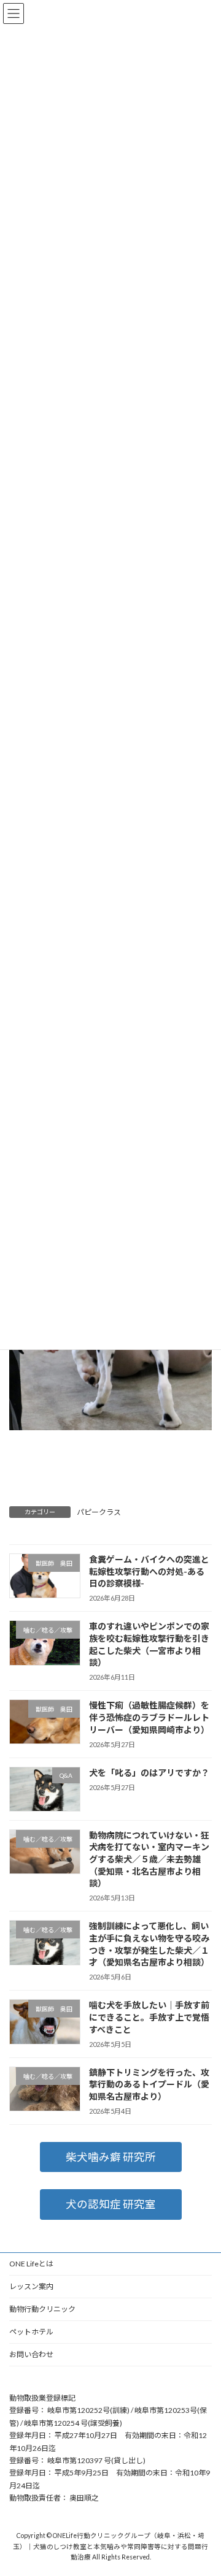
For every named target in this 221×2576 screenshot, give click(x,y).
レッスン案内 (31, 2286)
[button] (111, 2157)
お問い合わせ (31, 2354)
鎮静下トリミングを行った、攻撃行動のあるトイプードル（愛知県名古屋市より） (149, 2084)
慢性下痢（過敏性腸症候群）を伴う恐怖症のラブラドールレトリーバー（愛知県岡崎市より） (149, 1717)
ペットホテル (31, 2332)
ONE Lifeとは (31, 2264)
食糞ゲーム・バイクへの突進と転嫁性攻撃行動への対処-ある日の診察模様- (149, 1571)
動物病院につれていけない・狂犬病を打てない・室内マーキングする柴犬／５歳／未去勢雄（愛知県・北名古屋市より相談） (149, 1858)
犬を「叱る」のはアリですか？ (149, 1772)
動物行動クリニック (42, 2309)
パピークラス (99, 1512)
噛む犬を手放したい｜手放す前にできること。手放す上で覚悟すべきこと (149, 2017)
